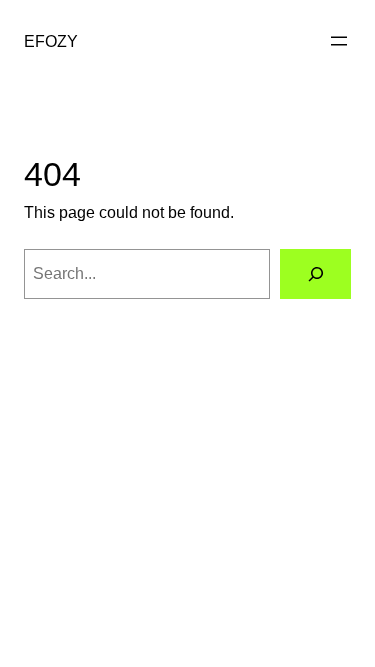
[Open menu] (339, 41)
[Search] (315, 274)
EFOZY (51, 41)
